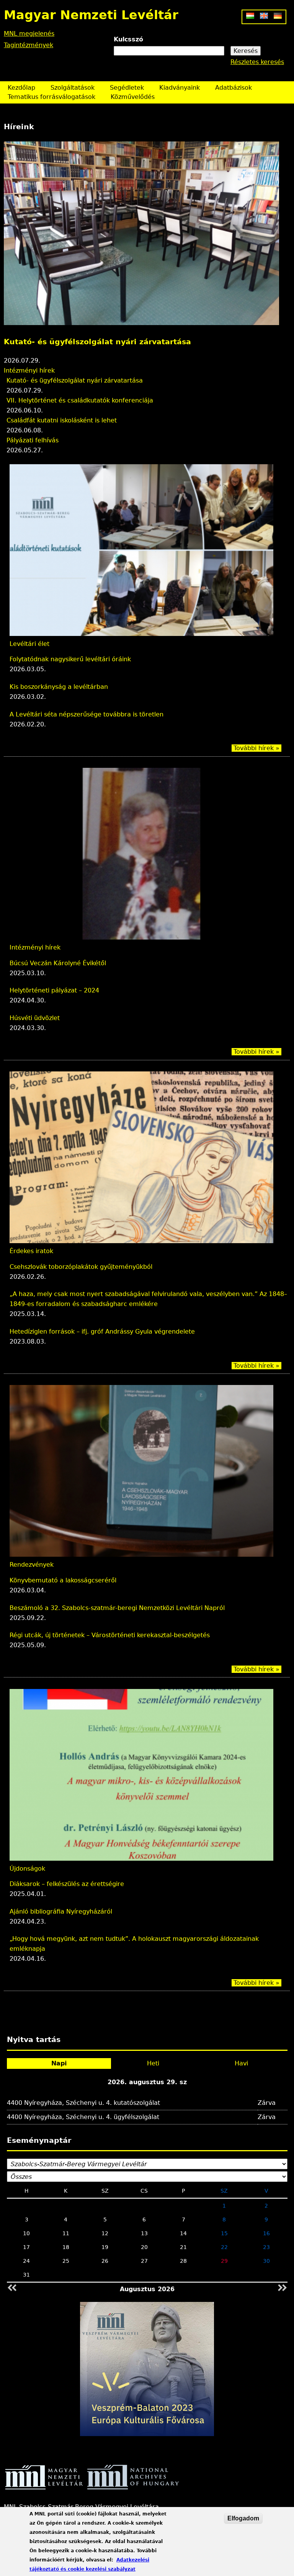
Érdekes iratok (31, 1251)
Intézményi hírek (35, 947)
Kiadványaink (180, 88)
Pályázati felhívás (33, 440)
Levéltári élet (29, 644)
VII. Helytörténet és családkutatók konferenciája (104, 342)
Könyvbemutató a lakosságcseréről (63, 1580)
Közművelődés (133, 97)
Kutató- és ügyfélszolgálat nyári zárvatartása (75, 380)
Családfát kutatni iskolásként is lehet (62, 420)
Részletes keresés (257, 62)
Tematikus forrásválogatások (51, 97)
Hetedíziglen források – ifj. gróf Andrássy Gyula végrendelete (102, 1332)
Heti (153, 2063)
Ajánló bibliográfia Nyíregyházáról (61, 1911)
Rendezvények (26, 370)
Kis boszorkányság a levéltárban (59, 687)
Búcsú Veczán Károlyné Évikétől (58, 963)
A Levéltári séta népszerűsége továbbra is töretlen (87, 714)
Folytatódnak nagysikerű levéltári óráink (70, 659)
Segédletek (127, 88)
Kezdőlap (21, 88)
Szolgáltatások (73, 88)
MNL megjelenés (29, 34)
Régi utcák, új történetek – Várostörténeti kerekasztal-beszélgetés (110, 1635)
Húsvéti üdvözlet (35, 1018)
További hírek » (256, 748)
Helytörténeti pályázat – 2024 (54, 990)
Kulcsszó (128, 39)
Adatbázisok (234, 88)
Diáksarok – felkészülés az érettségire (67, 1884)
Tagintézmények (29, 45)
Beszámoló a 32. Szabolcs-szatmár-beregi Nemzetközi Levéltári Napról (117, 1608)
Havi (241, 2063)
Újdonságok (27, 1869)
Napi (59, 2063)
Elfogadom (243, 2518)
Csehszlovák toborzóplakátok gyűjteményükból (81, 1267)
